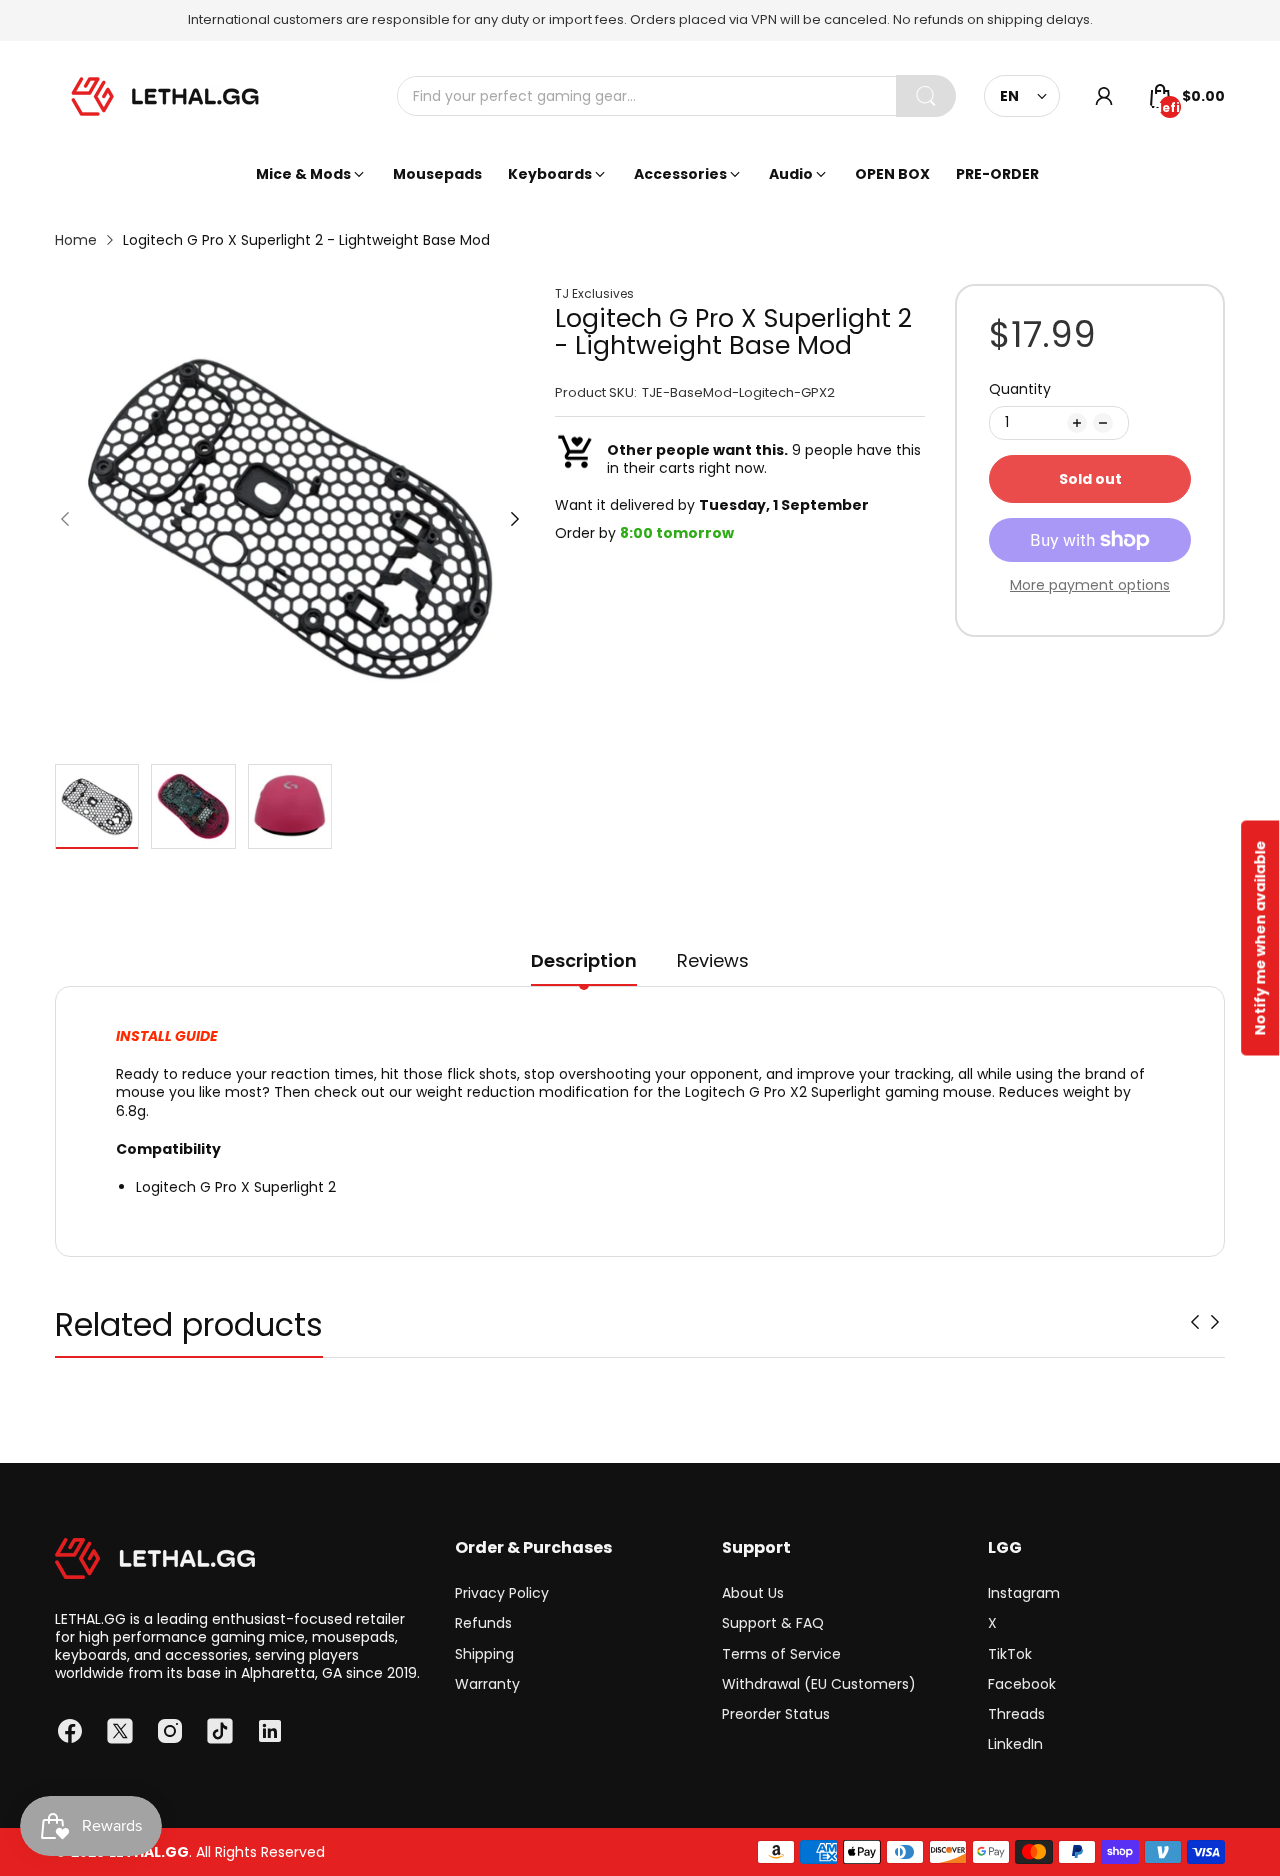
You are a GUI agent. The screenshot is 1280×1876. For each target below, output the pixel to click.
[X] (120, 1731)
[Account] (1104, 96)
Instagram (1024, 1593)
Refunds (483, 1623)
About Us (753, 1593)
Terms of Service (781, 1654)
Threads (1016, 1714)
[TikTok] (220, 1731)
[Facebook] (70, 1731)
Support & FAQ (773, 1623)
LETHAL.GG (149, 1852)
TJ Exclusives (594, 294)
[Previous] (515, 519)
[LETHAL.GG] (165, 96)
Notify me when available (1260, 938)
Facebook (1022, 1684)
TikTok (1010, 1654)
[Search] (926, 96)
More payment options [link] (1090, 585)
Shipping (484, 1654)
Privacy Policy (502, 1593)
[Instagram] (170, 1731)
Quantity (1020, 389)
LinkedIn (1015, 1744)
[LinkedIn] (270, 1731)
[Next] (65, 519)
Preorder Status (776, 1714)
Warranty (487, 1684)
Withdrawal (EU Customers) (819, 1684)
